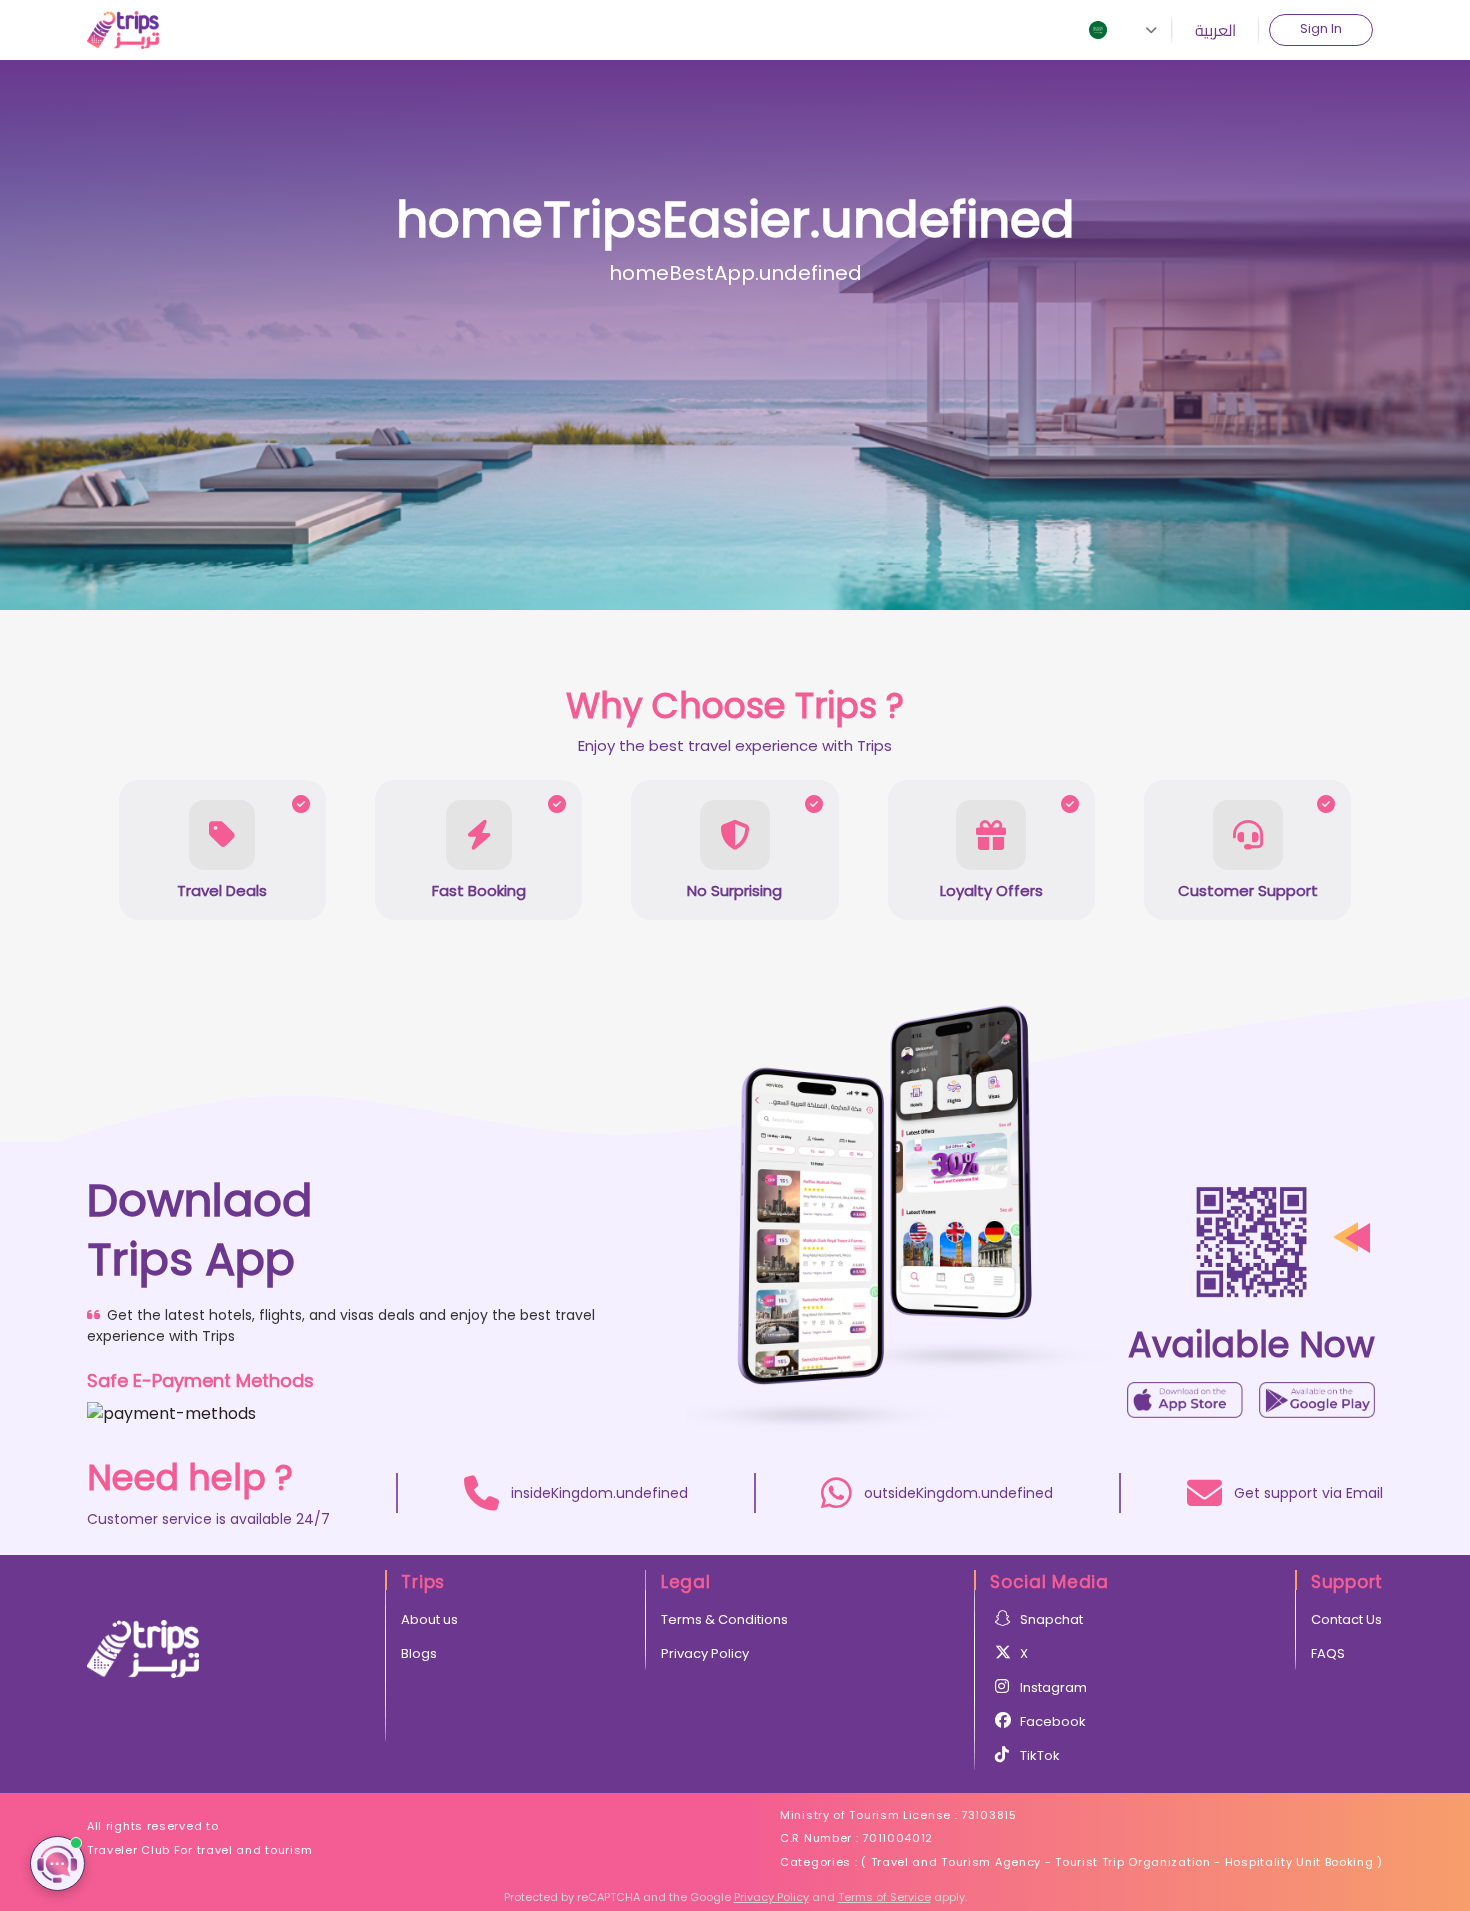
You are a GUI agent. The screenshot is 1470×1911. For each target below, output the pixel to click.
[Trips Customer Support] (57, 1863)
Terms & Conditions (724, 1619)
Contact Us (1346, 1619)
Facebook (1053, 1721)
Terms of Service (884, 1897)
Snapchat (1051, 1619)
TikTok (1040, 1755)
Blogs (419, 1653)
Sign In (1321, 28)
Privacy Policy (705, 1653)
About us (429, 1619)
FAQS (1328, 1653)
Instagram (1053, 1687)
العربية (1215, 30)
